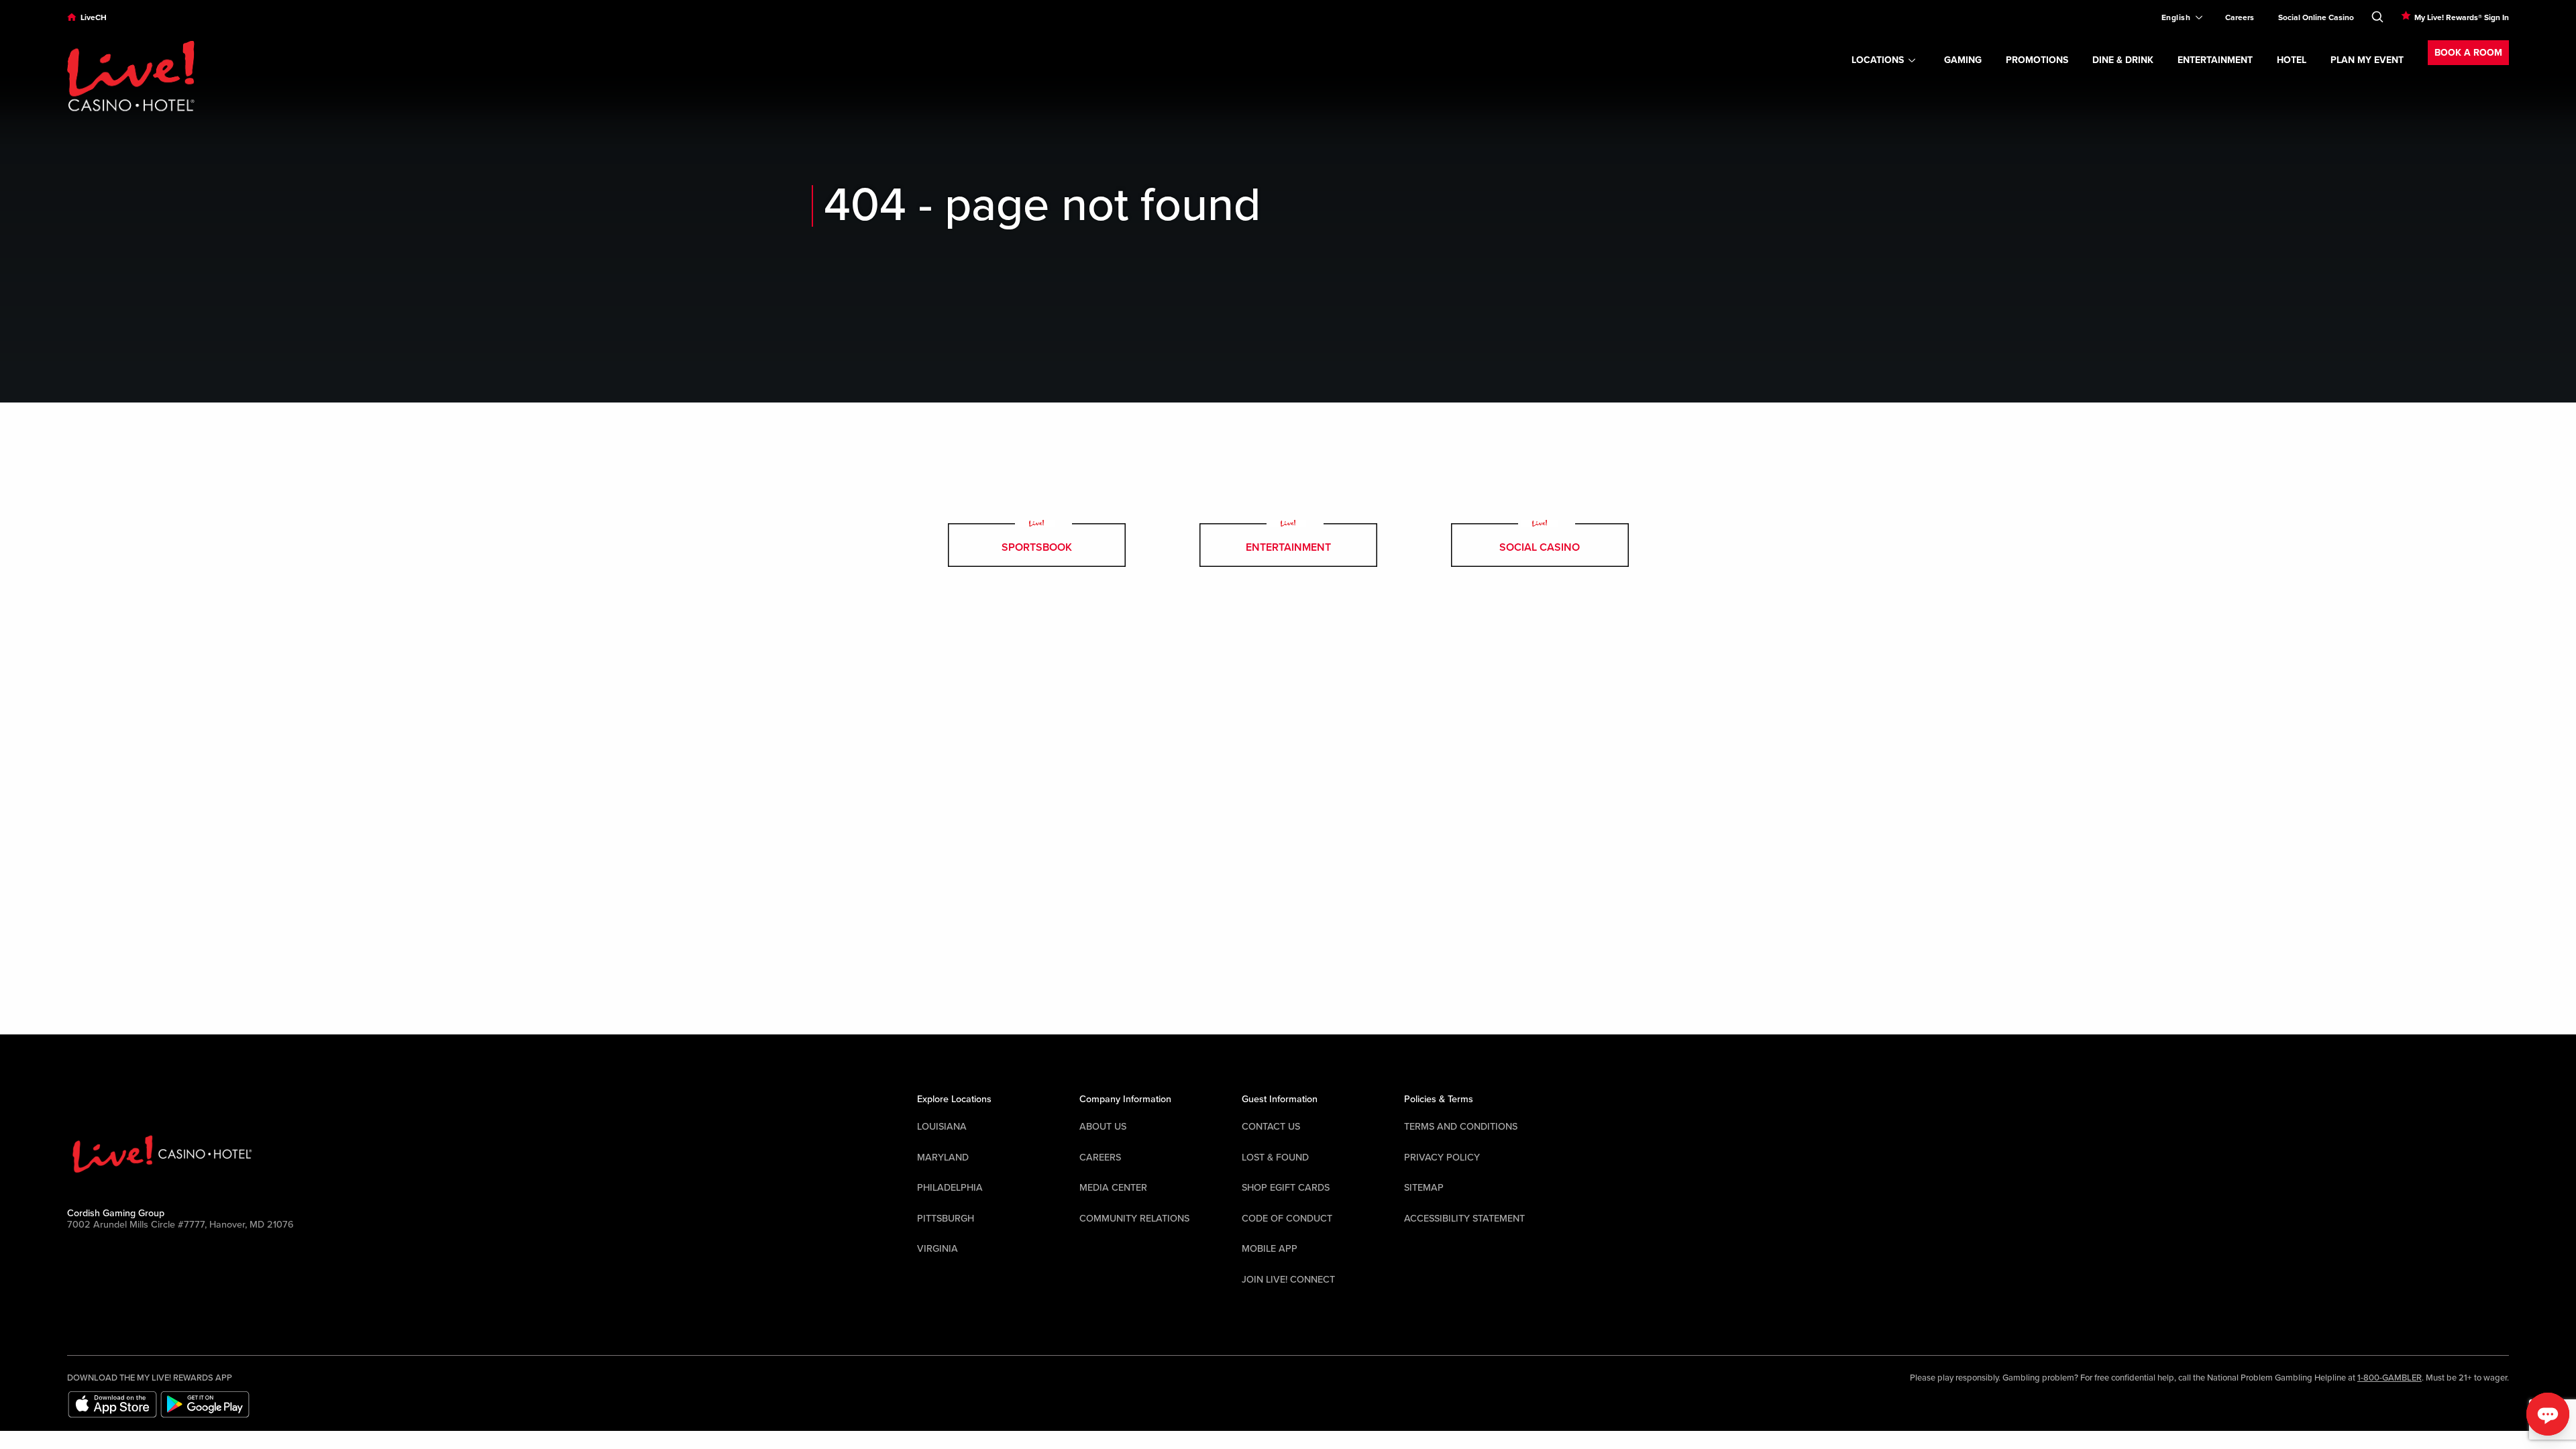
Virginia (937, 1249)
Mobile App (1270, 1249)
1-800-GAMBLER (2390, 1378)
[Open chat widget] (2548, 1414)
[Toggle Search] (2377, 14)
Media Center (1113, 1188)
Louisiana (942, 1127)
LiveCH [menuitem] (94, 17)
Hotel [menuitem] (2292, 60)
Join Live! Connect (1288, 1280)
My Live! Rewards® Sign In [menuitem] (2462, 17)
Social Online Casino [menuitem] (2316, 17)
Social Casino (1540, 547)
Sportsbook (1037, 547)
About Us (1103, 1127)
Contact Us (1271, 1127)
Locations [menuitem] (1878, 60)
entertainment (1288, 547)
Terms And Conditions (1461, 1127)
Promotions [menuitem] (2037, 60)
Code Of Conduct (1287, 1219)
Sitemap (1424, 1188)
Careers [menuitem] (2240, 17)
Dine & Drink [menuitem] (2123, 60)
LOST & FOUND (1275, 1158)
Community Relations (1134, 1219)
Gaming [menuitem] (1963, 60)
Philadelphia (950, 1188)
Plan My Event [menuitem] (2367, 60)
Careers (1100, 1158)
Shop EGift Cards (1286, 1188)
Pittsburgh (946, 1219)
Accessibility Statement (1464, 1219)
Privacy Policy (1442, 1158)
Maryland (943, 1158)
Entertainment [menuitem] (2215, 60)
